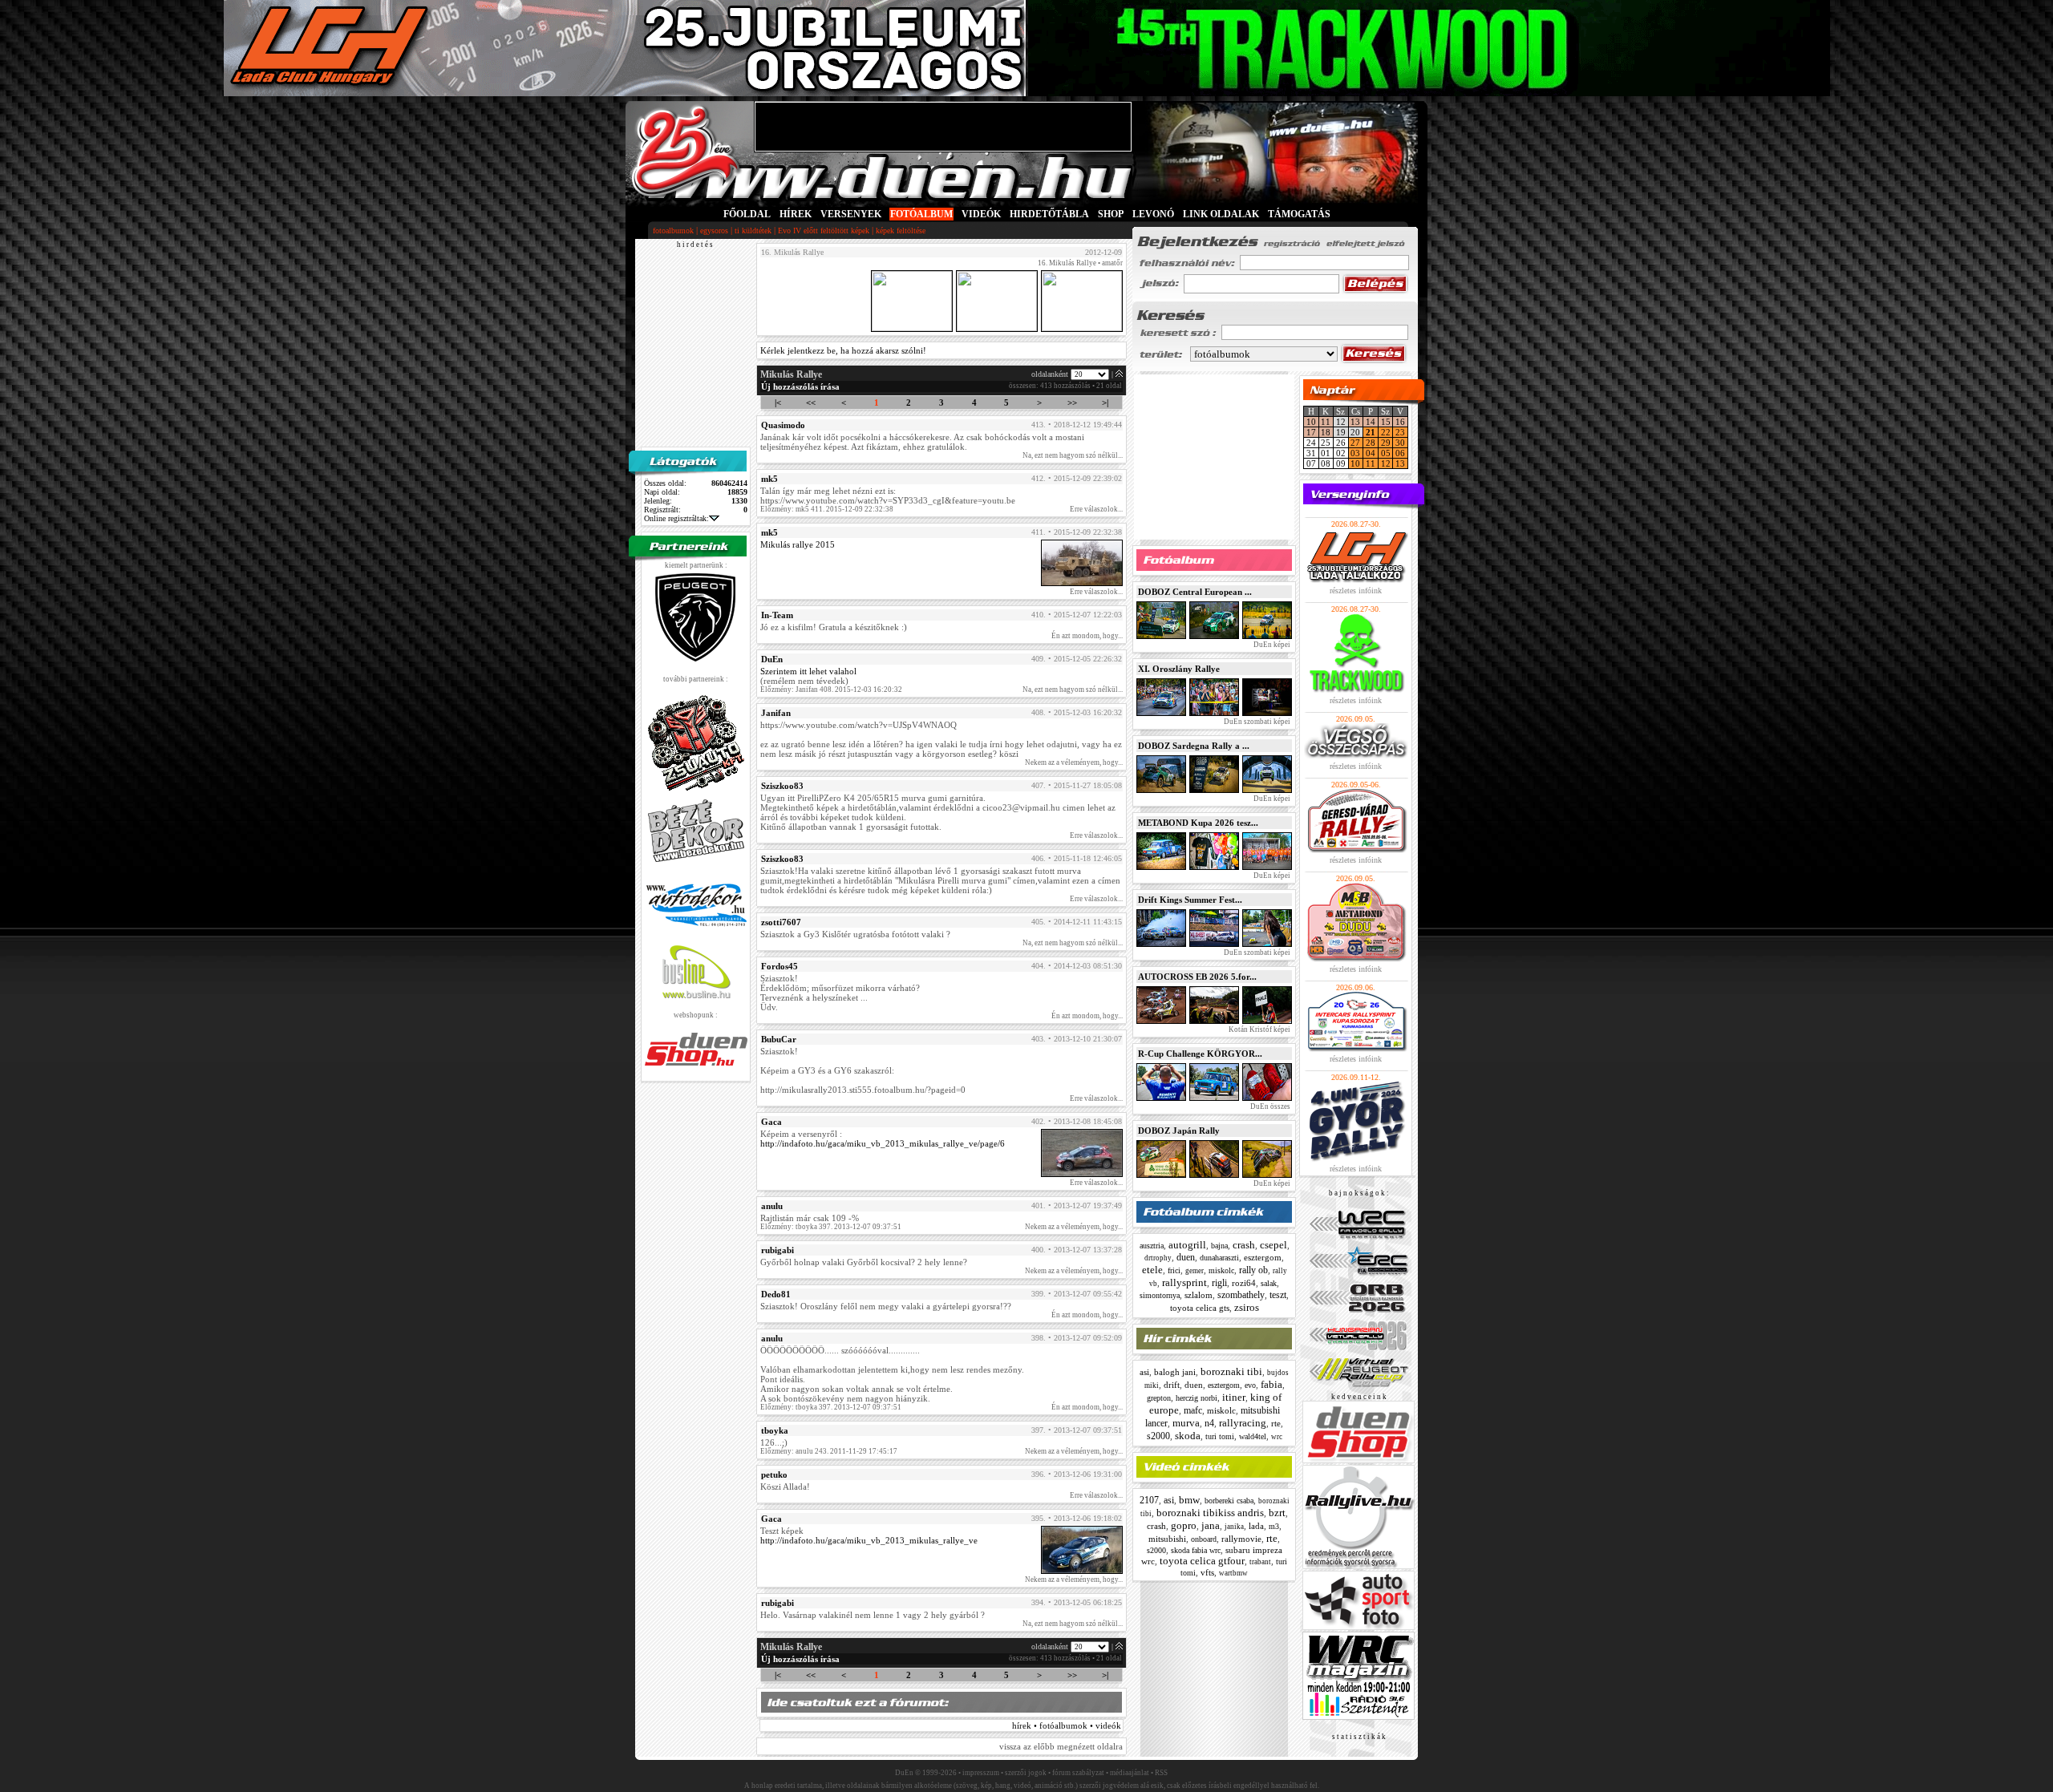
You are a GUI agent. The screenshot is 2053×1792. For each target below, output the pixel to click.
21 (1371, 432)
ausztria (1152, 1246)
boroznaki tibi (1231, 1371)
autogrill (1187, 1245)
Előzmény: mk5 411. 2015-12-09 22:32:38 (827, 509)
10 (1311, 422)
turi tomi (1220, 1436)
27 (1355, 443)
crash (1244, 1245)
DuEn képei (1271, 645)
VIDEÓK (981, 214)
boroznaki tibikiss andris (1210, 1513)
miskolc (1221, 1270)
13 (1355, 422)
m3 (1274, 1526)
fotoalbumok (673, 231)
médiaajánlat (1130, 1773)
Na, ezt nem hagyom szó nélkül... (1073, 455)
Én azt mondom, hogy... (1087, 636)
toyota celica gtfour (1202, 1561)
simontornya (1160, 1295)
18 (1326, 432)
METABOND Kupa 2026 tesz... (1198, 823)
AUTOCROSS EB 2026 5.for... (1197, 977)
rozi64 (1244, 1283)
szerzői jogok (1026, 1773)
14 (1371, 422)
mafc (1193, 1410)
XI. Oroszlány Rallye (1179, 669)
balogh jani (1175, 1372)
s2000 (1158, 1436)
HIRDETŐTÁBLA (1049, 214)
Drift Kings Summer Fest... (1190, 900)
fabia (1271, 1384)
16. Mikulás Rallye (1067, 263)
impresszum (981, 1773)
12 (1386, 463)
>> (1072, 402)
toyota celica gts (1200, 1308)
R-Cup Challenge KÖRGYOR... (1200, 1054)
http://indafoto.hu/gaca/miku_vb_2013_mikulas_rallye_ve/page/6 (883, 1143)
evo (1250, 1385)
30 (1400, 443)
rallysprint (1184, 1282)
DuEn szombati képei (1256, 722)
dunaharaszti (1219, 1258)
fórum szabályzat (1078, 1773)
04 (1371, 453)
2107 (1149, 1500)
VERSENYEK (851, 214)
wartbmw (1233, 1573)
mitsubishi (1167, 1539)
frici (1174, 1270)
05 (1386, 453)
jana (1211, 1525)
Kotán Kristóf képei (1259, 1029)
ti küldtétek (753, 231)
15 (1386, 422)
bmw (1189, 1500)
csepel (1274, 1245)
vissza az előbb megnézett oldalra (1061, 1746)
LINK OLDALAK (1221, 214)
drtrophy (1158, 1258)
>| (1105, 402)
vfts (1207, 1572)
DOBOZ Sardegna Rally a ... (1194, 746)
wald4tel (1253, 1436)
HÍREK (796, 214)
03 (1355, 453)
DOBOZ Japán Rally (1179, 1131)
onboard (1204, 1539)
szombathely (1241, 1295)
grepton (1159, 1398)
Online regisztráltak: (676, 518)
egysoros (714, 231)
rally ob (1253, 1270)
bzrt (1277, 1513)
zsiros (1247, 1307)
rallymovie (1241, 1539)
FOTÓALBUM (921, 214)
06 (1400, 453)
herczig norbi (1197, 1398)
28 (1371, 443)
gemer (1195, 1271)
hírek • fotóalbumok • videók (1067, 1725)
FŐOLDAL (747, 214)
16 (1400, 422)
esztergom (1263, 1257)
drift (1172, 1385)
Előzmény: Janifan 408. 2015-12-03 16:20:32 (831, 690)
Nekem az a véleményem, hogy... (1074, 763)
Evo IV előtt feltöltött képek (824, 231)
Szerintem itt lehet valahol (808, 671)
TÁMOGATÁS (1299, 214)
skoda (1188, 1436)
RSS (1161, 1773)
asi (1144, 1372)
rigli (1219, 1283)
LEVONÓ (1154, 214)
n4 (1209, 1423)
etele (1152, 1270)
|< (778, 402)
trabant (1260, 1562)
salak (1269, 1283)
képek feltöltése (901, 231)
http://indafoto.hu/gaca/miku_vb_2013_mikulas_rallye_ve (869, 1540)
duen (1186, 1257)
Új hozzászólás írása (800, 386)
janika (1234, 1527)
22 (1386, 432)
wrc (1277, 1437)
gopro (1184, 1525)
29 (1386, 443)
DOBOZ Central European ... (1195, 592)
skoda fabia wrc (1196, 1550)
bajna (1219, 1246)
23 (1400, 432)
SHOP (1111, 214)
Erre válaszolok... (1096, 509)
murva (1186, 1423)
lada (1256, 1526)
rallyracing (1243, 1423)
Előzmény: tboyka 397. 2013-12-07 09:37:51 (831, 1227)
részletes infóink (1356, 591)
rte (1276, 1423)
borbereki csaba (1229, 1501)
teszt (1278, 1295)
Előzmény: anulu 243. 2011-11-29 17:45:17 (829, 1451)
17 (1311, 432)
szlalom (1199, 1295)
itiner (1234, 1397)
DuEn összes (1269, 1106)
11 (1326, 422)
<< (811, 402)
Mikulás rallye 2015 (798, 544)
